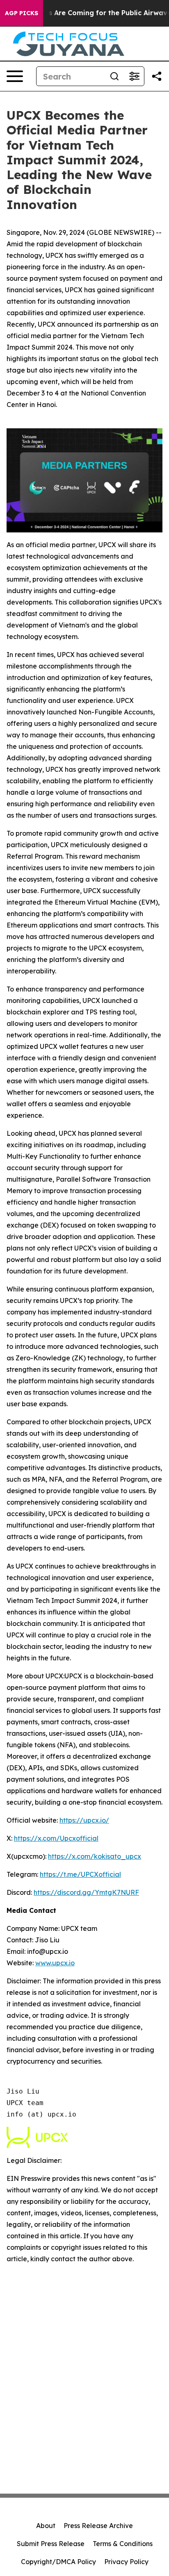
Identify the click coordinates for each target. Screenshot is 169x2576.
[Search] (114, 76)
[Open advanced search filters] (134, 76)
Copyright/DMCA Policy (58, 2562)
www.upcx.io (55, 1963)
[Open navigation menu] (15, 76)
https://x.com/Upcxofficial (56, 1838)
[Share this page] (157, 76)
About (46, 2526)
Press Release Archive (98, 2526)
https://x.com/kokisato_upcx (95, 1856)
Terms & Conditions (123, 2544)
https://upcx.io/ (84, 1820)
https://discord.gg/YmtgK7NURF (86, 1892)
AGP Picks (22, 13)
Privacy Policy (126, 2562)
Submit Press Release (51, 2544)
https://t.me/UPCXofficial (80, 1874)
